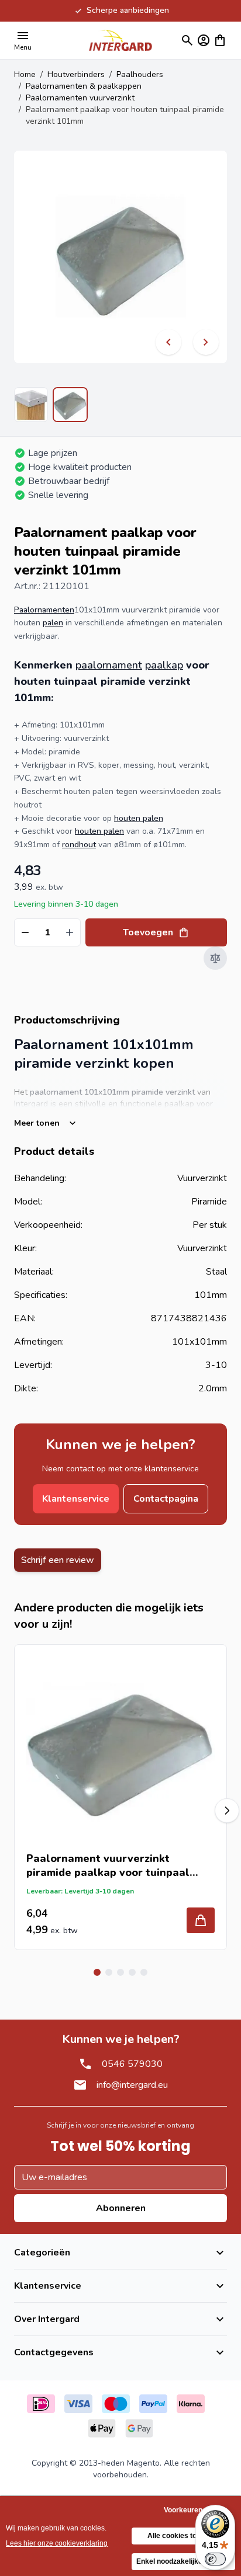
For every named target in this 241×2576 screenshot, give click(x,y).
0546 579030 (132, 2064)
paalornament (109, 665)
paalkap (164, 665)
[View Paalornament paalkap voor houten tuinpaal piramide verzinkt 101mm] (31, 405)
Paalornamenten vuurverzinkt (80, 98)
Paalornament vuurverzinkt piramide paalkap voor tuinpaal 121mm (108, 1865)
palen (53, 623)
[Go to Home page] (120, 40)
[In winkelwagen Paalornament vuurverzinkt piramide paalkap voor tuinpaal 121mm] (201, 1920)
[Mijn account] (204, 40)
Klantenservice (76, 1499)
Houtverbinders (76, 74)
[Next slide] (227, 1811)
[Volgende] (206, 342)
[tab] (97, 1972)
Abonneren (121, 2208)
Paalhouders (140, 74)
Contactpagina (166, 1499)
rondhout (79, 845)
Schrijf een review (58, 1560)
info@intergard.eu (132, 2085)
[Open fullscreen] (120, 257)
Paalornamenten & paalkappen (84, 86)
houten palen (139, 818)
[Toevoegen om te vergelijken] (215, 958)
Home (25, 74)
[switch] (215, 2559)
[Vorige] (168, 342)
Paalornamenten (44, 610)
